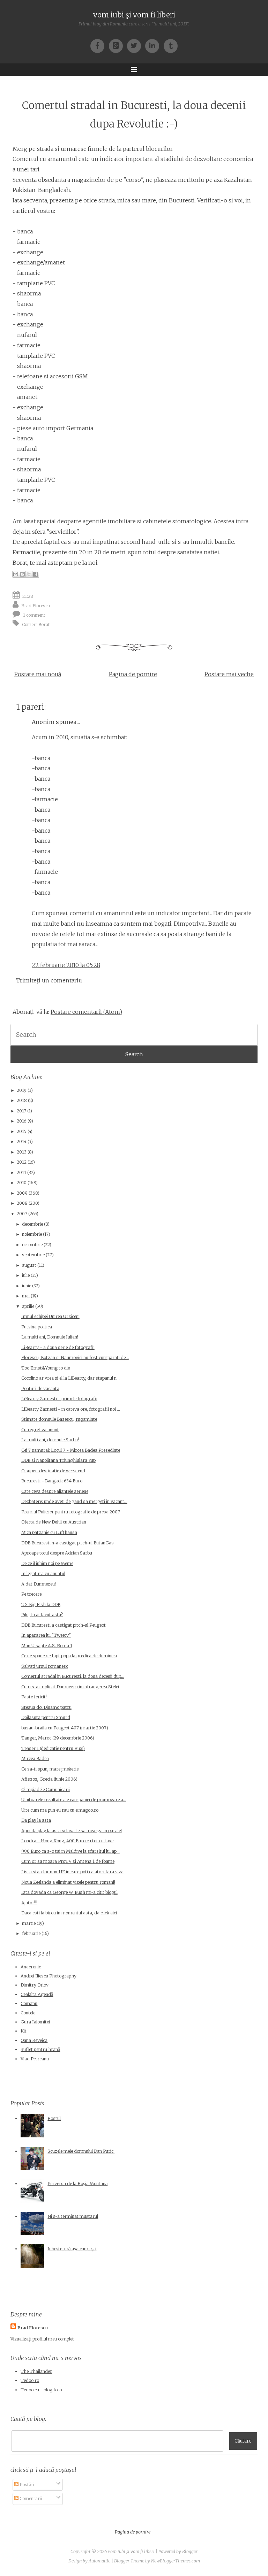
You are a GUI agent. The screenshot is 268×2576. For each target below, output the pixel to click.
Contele (28, 2013)
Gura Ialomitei (35, 2022)
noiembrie (32, 1234)
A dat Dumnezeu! (39, 1584)
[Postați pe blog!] (22, 574)
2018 (22, 1100)
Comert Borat (36, 624)
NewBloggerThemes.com (176, 2561)
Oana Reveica (34, 2040)
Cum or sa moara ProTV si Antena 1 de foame (68, 1861)
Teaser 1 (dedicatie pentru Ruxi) (53, 1748)
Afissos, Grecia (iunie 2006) (49, 1779)
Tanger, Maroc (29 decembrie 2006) (58, 1738)
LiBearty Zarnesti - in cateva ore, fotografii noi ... (71, 1409)
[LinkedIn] (154, 45)
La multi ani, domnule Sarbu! (50, 1440)
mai (26, 1296)
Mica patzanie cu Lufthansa (49, 1532)
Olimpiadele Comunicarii (46, 1790)
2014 (22, 1142)
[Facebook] (99, 45)
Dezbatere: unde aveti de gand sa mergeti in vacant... (74, 1501)
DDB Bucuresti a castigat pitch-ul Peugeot (64, 1625)
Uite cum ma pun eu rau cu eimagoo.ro (60, 1810)
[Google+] (118, 45)
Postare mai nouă (38, 674)
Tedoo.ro (30, 2380)
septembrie (33, 1255)
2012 (22, 1162)
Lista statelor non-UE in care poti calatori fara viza (72, 1872)
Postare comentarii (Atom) (86, 1012)
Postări (26, 2485)
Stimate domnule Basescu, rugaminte (59, 1419)
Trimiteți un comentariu (49, 980)
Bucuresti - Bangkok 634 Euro (52, 1481)
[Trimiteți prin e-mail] (16, 574)
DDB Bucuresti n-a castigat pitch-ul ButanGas (68, 1543)
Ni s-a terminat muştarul (73, 2216)
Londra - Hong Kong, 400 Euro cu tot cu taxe (67, 1841)
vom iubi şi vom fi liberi (134, 15)
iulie (26, 1275)
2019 (22, 1090)
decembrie (32, 1224)
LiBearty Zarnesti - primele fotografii (59, 1399)
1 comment (34, 615)
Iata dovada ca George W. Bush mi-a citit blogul (69, 1892)
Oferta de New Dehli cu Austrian (54, 1522)
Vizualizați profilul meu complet (42, 2339)
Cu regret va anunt (40, 1430)
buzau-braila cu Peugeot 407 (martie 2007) (65, 1728)
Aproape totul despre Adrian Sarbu (57, 1553)
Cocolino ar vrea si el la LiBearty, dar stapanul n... (70, 1378)
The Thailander (36, 2371)
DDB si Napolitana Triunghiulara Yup (58, 1460)
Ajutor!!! (29, 1903)
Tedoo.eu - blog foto (41, 2390)
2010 (22, 1183)
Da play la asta (36, 1820)
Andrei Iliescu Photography (49, 1976)
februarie (31, 1933)
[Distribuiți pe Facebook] (36, 574)
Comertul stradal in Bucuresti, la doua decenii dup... (73, 1676)
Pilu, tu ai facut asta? (42, 1615)
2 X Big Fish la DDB (41, 1605)
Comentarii (30, 2498)
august (29, 1265)
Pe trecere (31, 1594)
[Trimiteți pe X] (29, 574)
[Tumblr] (171, 45)
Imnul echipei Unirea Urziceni (50, 1316)
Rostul (54, 2118)
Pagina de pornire (133, 674)
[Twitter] (136, 45)
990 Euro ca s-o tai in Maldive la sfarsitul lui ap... (70, 1851)
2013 (22, 1152)
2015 (22, 1131)
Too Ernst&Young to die (46, 1368)
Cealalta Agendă (37, 1994)
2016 (22, 1121)
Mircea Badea (35, 1759)
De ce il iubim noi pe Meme (47, 1563)
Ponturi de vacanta (40, 1389)
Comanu (29, 2003)
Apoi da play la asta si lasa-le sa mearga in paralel (72, 1831)
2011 (21, 1173)
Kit (24, 2031)
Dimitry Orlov (35, 1985)
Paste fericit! (34, 1697)
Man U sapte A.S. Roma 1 (47, 1646)
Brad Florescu (36, 605)
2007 (22, 1214)
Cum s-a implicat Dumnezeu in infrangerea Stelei (70, 1687)
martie (29, 1923)
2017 (21, 1111)
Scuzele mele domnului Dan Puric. (81, 2151)
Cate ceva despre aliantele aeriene (55, 1491)
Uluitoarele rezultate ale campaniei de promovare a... (74, 1800)
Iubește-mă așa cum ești (72, 2249)
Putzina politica (37, 1327)
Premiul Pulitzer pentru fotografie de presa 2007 (71, 1512)
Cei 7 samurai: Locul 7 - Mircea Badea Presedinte (71, 1450)
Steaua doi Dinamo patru (46, 1707)
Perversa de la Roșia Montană (77, 2184)
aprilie (28, 1306)
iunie (27, 1286)
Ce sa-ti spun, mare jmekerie (50, 1769)
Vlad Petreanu (35, 2059)
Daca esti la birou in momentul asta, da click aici (69, 1913)
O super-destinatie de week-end (53, 1471)
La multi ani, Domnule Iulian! (50, 1337)
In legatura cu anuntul (43, 1574)
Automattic (99, 2561)
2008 (22, 1203)
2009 (22, 1193)
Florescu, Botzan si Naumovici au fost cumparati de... (75, 1358)
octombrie (32, 1245)
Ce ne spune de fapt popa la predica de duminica (69, 1656)
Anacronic (31, 1967)
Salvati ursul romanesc (45, 1666)
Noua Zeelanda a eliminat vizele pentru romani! (68, 1882)
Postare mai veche (229, 674)
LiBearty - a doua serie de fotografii (58, 1347)
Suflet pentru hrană (40, 2049)
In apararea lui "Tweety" (46, 1635)
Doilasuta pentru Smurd (46, 1717)
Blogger (190, 2551)
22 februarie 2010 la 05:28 (66, 965)
